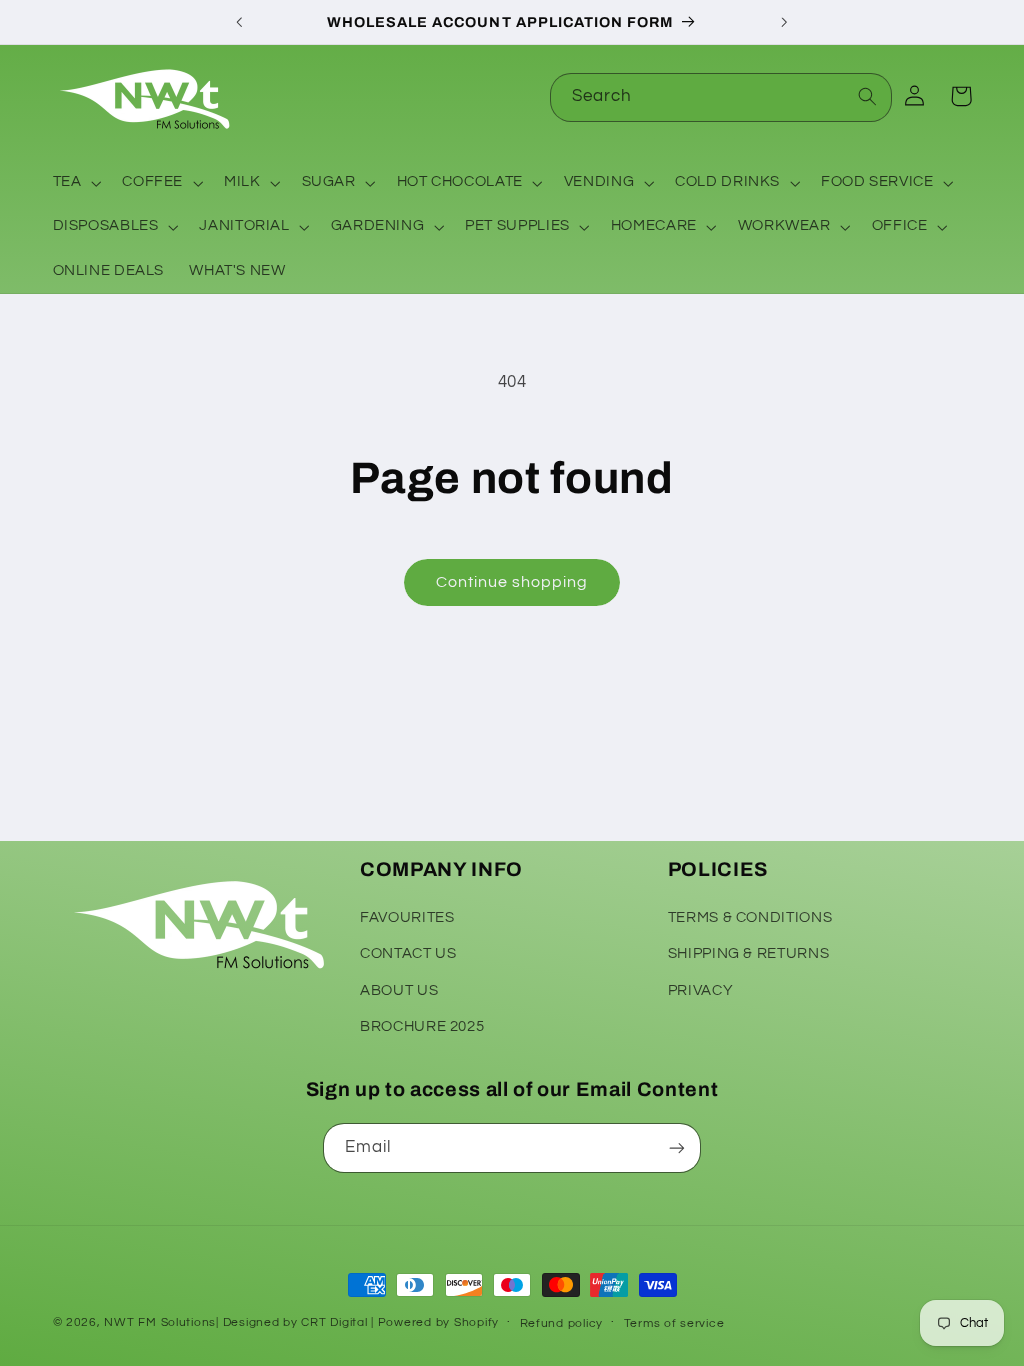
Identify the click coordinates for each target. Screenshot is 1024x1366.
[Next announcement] (785, 22)
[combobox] (721, 97)
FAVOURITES (407, 917)
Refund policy (562, 1323)
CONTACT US (408, 953)
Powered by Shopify (438, 1322)
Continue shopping (512, 582)
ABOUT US (399, 990)
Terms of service (674, 1323)
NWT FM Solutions (160, 1322)
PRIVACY (700, 990)
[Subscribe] (677, 1147)
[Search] (868, 97)
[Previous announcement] (239, 22)
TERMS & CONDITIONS (750, 917)
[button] (75, 183)
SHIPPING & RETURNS (748, 953)
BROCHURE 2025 (422, 1026)
